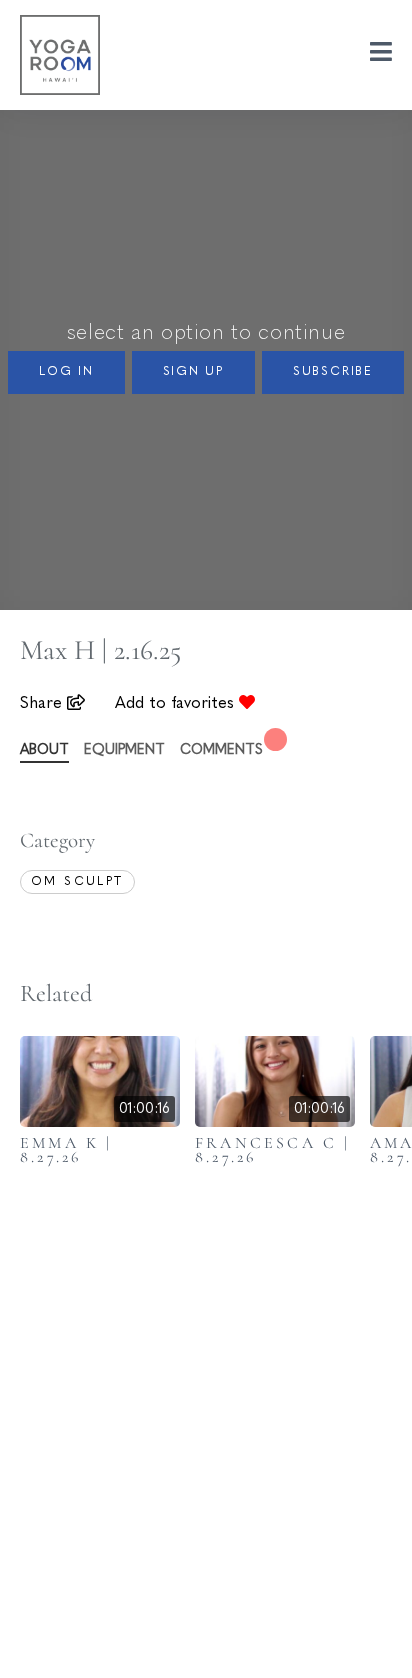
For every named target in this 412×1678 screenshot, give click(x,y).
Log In (66, 372)
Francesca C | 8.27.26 (273, 1150)
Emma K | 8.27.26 (66, 1150)
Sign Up (194, 372)
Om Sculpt (77, 882)
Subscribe (333, 372)
